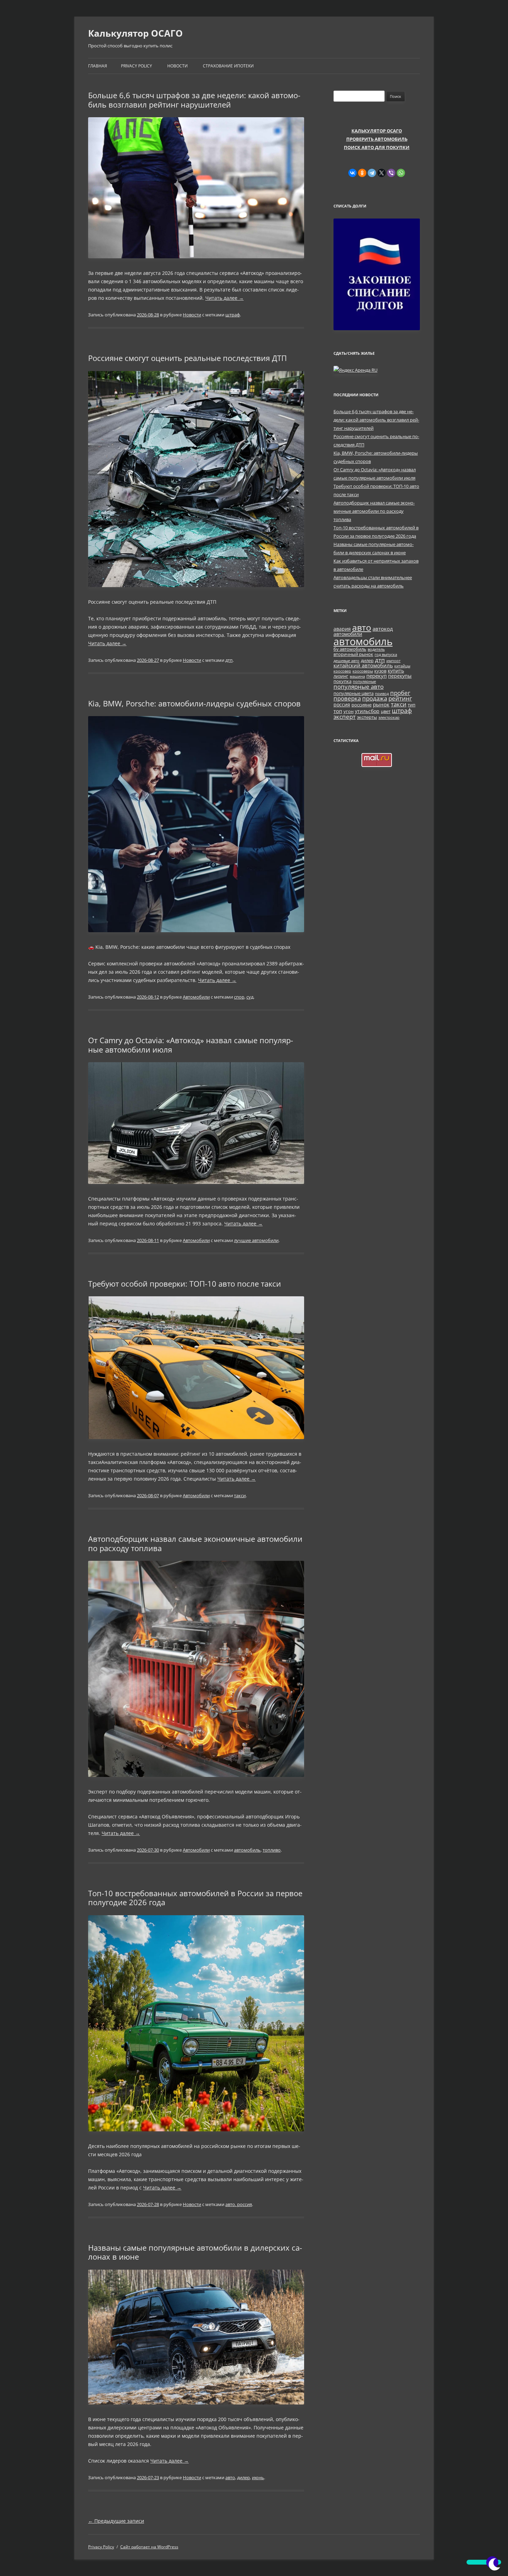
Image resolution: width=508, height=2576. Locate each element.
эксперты (367, 717)
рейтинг (400, 698)
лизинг (341, 676)
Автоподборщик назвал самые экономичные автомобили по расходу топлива (195, 1543)
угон (349, 711)
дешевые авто (346, 661)
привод (382, 694)
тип (412, 705)
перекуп (377, 676)
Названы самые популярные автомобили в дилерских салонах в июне (195, 2252)
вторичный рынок (353, 654)
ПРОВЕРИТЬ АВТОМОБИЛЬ (377, 139)
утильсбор (367, 711)
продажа (375, 698)
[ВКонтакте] (352, 173)
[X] (382, 173)
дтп (229, 660)
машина (357, 676)
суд (250, 997)
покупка (342, 681)
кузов (380, 671)
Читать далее (224, 298)
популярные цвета (354, 693)
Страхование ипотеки (228, 66)
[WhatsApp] (401, 173)
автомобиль (247, 1850)
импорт (393, 661)
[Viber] (391, 173)
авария (342, 629)
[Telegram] (372, 173)
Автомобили (196, 997)
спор (239, 997)
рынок (381, 704)
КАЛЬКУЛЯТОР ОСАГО (377, 131)
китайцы (402, 666)
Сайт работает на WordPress (149, 2547)
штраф (233, 315)
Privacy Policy (137, 66)
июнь (258, 2477)
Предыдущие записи (116, 2521)
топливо (272, 1850)
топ (338, 711)
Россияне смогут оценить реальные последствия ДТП (187, 358)
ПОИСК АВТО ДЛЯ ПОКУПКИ (377, 147)
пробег (400, 693)
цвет (386, 711)
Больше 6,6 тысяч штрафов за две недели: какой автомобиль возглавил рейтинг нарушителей (194, 100)
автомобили (348, 634)
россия (342, 705)
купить (396, 671)
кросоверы (363, 671)
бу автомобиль (350, 649)
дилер (243, 2477)
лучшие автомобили (256, 1240)
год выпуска (386, 655)
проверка (347, 698)
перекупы (400, 676)
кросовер (342, 671)
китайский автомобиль (363, 665)
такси (240, 1495)
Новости (177, 66)
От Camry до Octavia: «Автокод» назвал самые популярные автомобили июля (191, 1045)
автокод (383, 629)
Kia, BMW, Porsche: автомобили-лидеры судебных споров (194, 703)
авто (230, 2477)
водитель (376, 649)
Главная (98, 66)
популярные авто (359, 686)
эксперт (345, 716)
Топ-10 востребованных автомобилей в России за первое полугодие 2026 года (195, 1898)
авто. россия (239, 2204)
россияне (361, 705)
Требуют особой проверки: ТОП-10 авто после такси (185, 1284)
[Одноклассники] (362, 173)
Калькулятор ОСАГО (135, 33)
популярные (364, 682)
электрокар (389, 717)
